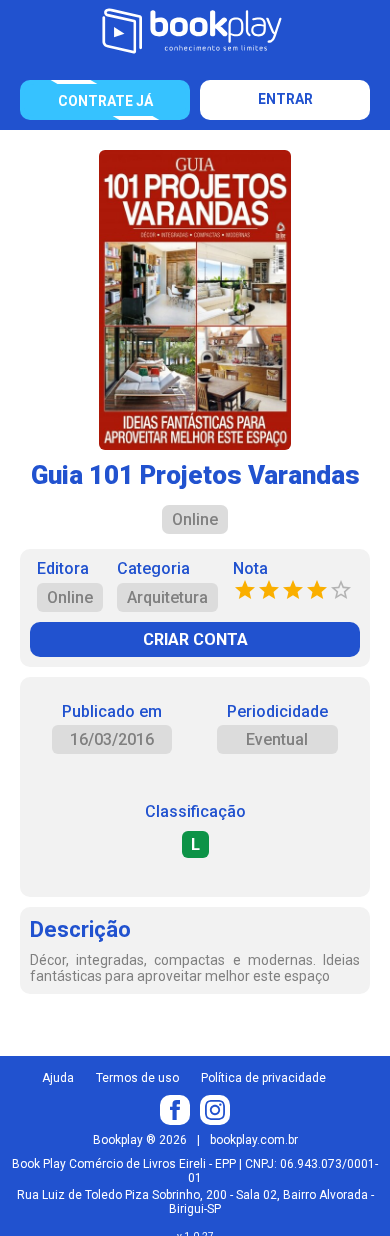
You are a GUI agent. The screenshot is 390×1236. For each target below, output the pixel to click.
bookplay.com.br (254, 1140)
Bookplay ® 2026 (140, 1140)
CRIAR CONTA (195, 639)
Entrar (285, 99)
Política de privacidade (263, 1078)
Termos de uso (137, 1078)
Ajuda (58, 1078)
